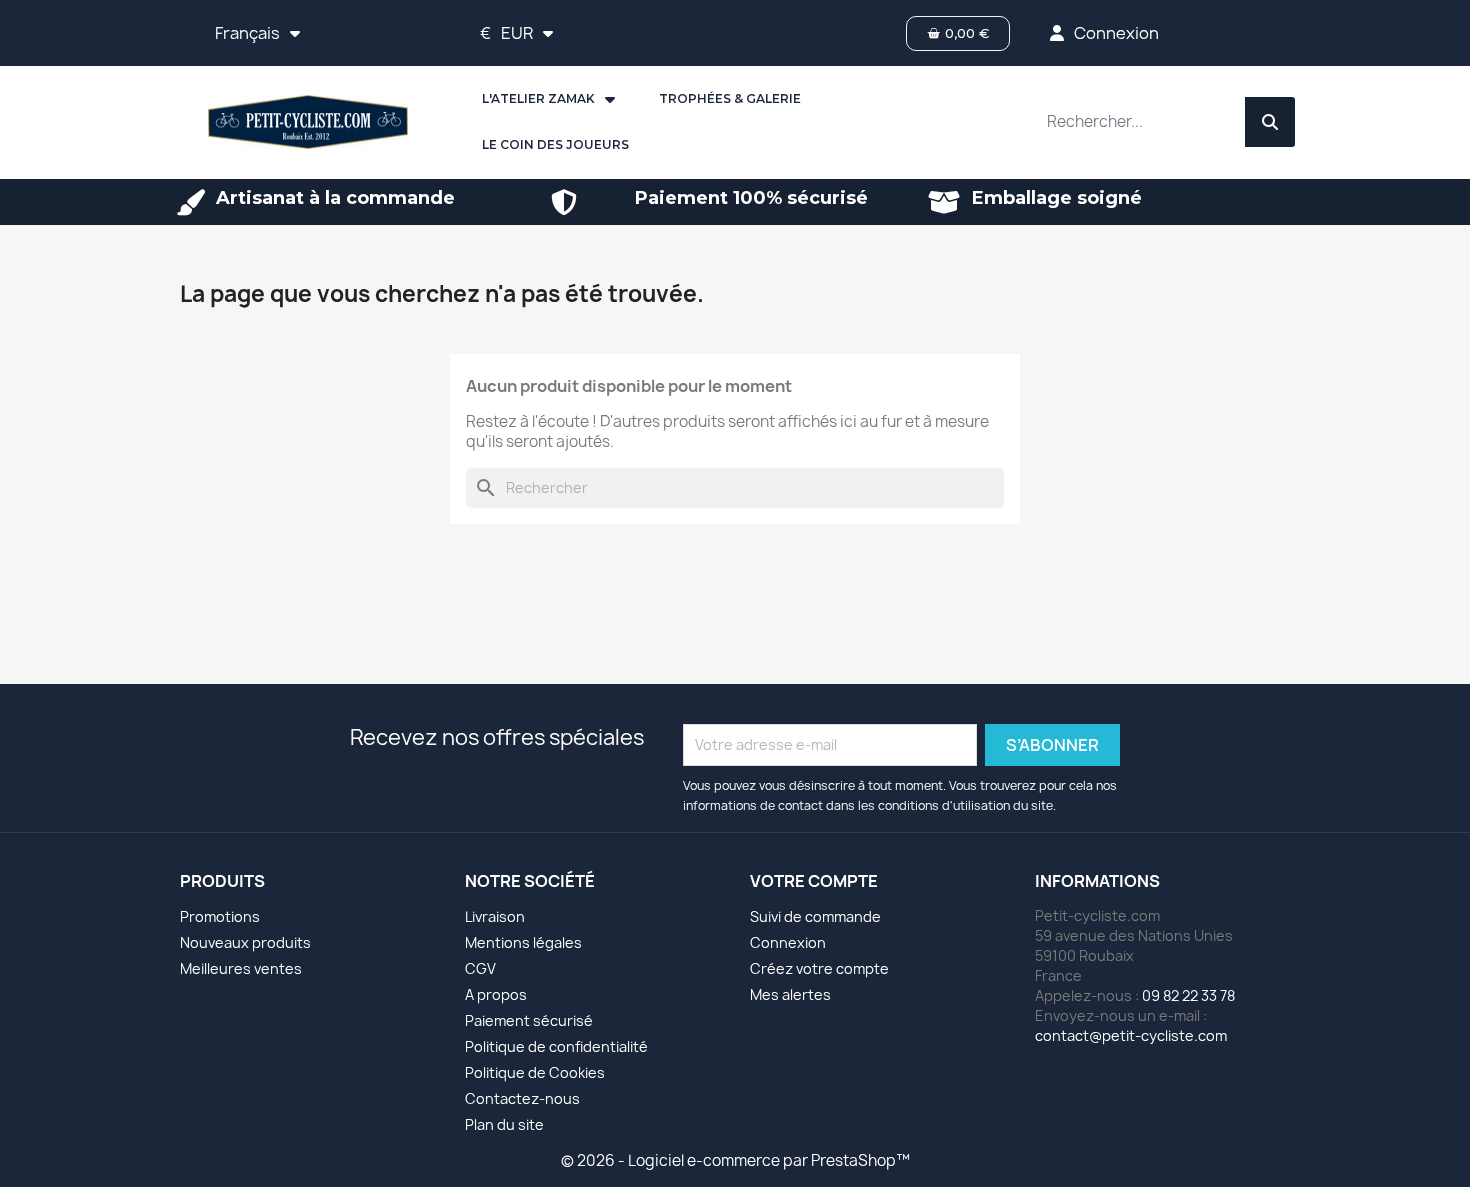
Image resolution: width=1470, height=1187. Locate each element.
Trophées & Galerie (730, 98)
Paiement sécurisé (529, 1020)
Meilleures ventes (241, 968)
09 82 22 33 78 (1188, 995)
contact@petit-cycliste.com (1131, 1035)
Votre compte (814, 881)
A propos (496, 994)
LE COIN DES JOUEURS (555, 144)
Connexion (788, 942)
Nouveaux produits (245, 942)
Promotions (220, 916)
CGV (480, 968)
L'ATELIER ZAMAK (538, 98)
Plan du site (504, 1124)
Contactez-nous (522, 1098)
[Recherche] (1270, 122)
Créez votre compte (819, 968)
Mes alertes (790, 994)
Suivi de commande (815, 916)
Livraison (495, 916)
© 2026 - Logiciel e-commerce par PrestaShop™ (735, 1160)
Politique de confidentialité (556, 1046)
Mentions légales (523, 942)
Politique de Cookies (535, 1072)
